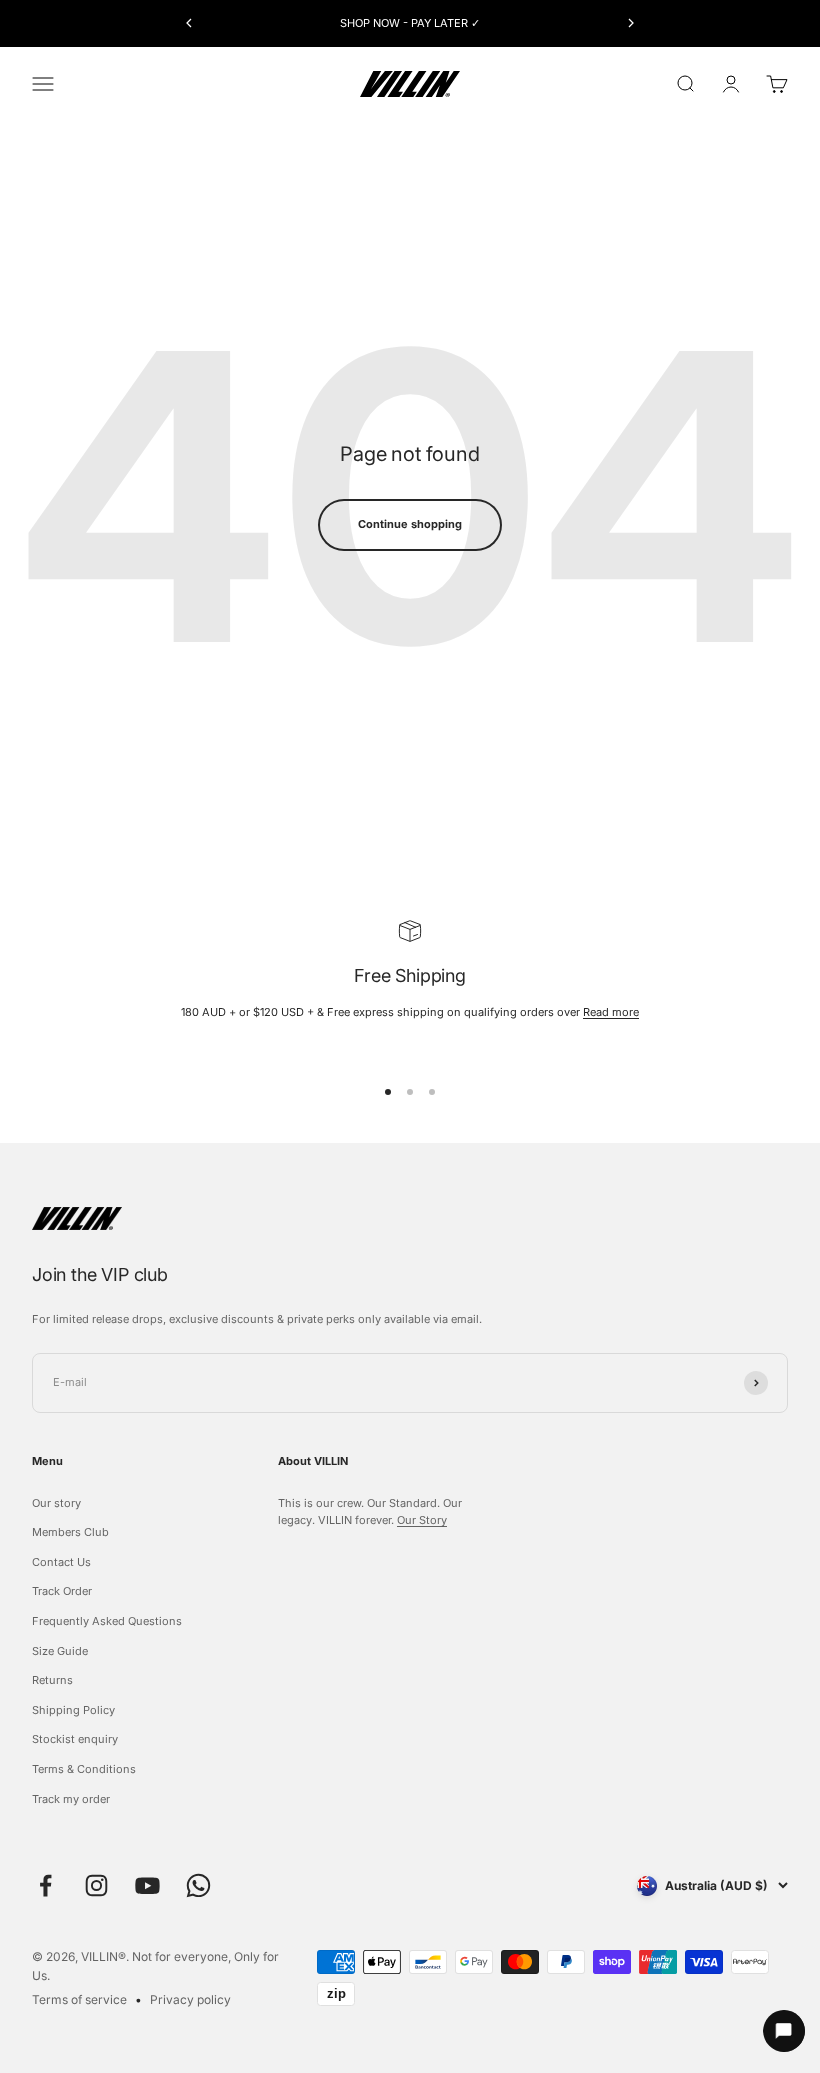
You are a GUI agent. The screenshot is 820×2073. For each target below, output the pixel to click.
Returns (52, 1680)
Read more (611, 1012)
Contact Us (61, 1562)
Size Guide (60, 1651)
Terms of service (79, 1999)
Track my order (71, 1799)
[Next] (631, 23)
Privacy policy (190, 1999)
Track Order (62, 1591)
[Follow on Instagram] (96, 1885)
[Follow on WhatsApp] (198, 1885)
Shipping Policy (73, 1710)
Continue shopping (410, 524)
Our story (56, 1503)
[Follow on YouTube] (147, 1885)
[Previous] (188, 23)
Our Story (422, 1520)
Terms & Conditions (84, 1769)
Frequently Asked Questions (107, 1621)
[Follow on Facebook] (45, 1885)
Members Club (70, 1532)
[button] (775, 2031)
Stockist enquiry (75, 1739)
